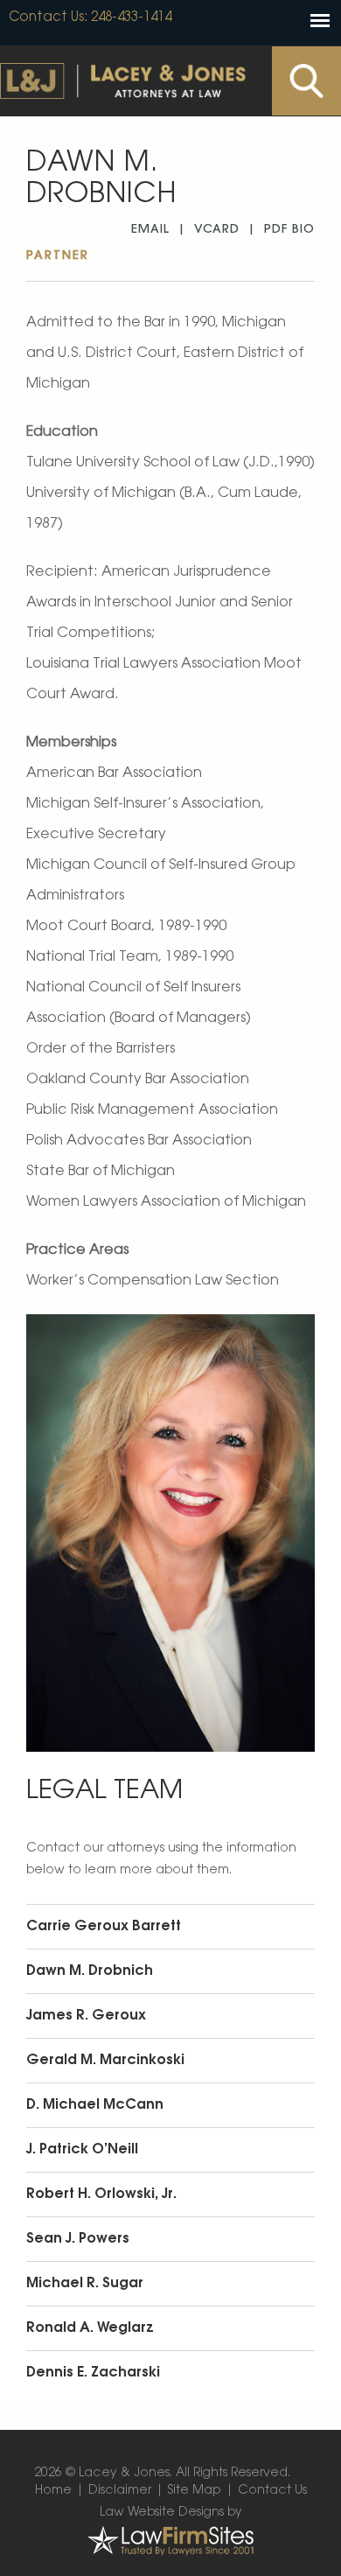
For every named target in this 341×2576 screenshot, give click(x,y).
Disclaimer (120, 2491)
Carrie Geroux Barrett (104, 1927)
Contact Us (46, 18)
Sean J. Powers (78, 2239)
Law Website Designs (162, 2513)
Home (53, 2491)
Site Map (195, 2491)
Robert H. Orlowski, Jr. (101, 2194)
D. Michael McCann (95, 2105)
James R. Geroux (86, 2016)
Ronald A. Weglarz (90, 2328)
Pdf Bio (289, 230)
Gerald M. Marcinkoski (105, 2061)
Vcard (217, 230)
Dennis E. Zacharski (93, 2373)
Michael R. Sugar (85, 2284)
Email (150, 230)
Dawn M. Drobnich (90, 1971)
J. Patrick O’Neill (82, 2150)
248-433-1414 (131, 18)
